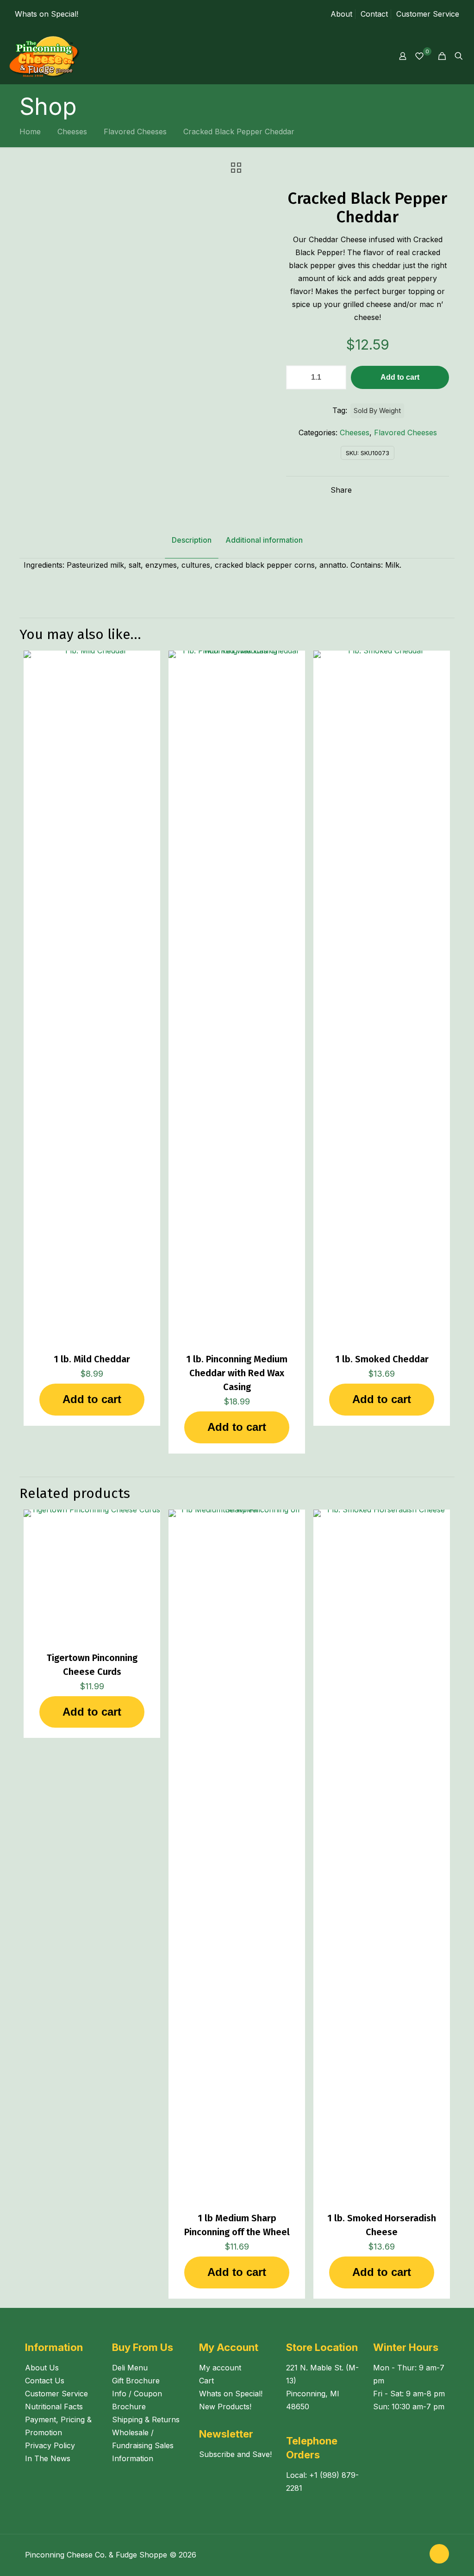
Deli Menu (130, 2368)
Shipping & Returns (146, 2419)
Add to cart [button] (92, 1399)
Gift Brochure (136, 2381)
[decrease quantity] (296, 377)
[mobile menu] (370, 56)
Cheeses (72, 132)
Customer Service (428, 14)
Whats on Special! (47, 14)
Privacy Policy (50, 2445)
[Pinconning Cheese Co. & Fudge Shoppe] (45, 56)
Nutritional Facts (54, 2407)
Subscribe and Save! (235, 2454)
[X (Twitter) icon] (417, 2555)
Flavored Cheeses (135, 132)
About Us (42, 2368)
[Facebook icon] (407, 2555)
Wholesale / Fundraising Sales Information (143, 2445)
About (341, 14)
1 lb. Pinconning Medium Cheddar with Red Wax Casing (237, 1373)
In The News (48, 2458)
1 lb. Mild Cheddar (92, 1359)
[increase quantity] (336, 377)
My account (220, 2368)
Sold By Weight (377, 411)
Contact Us (45, 2381)
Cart (206, 2381)
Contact (374, 14)
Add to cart (400, 377)
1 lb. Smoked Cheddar (382, 1359)
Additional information (264, 540)
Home (30, 132)
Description (192, 540)
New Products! (225, 2407)
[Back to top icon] (439, 2554)
